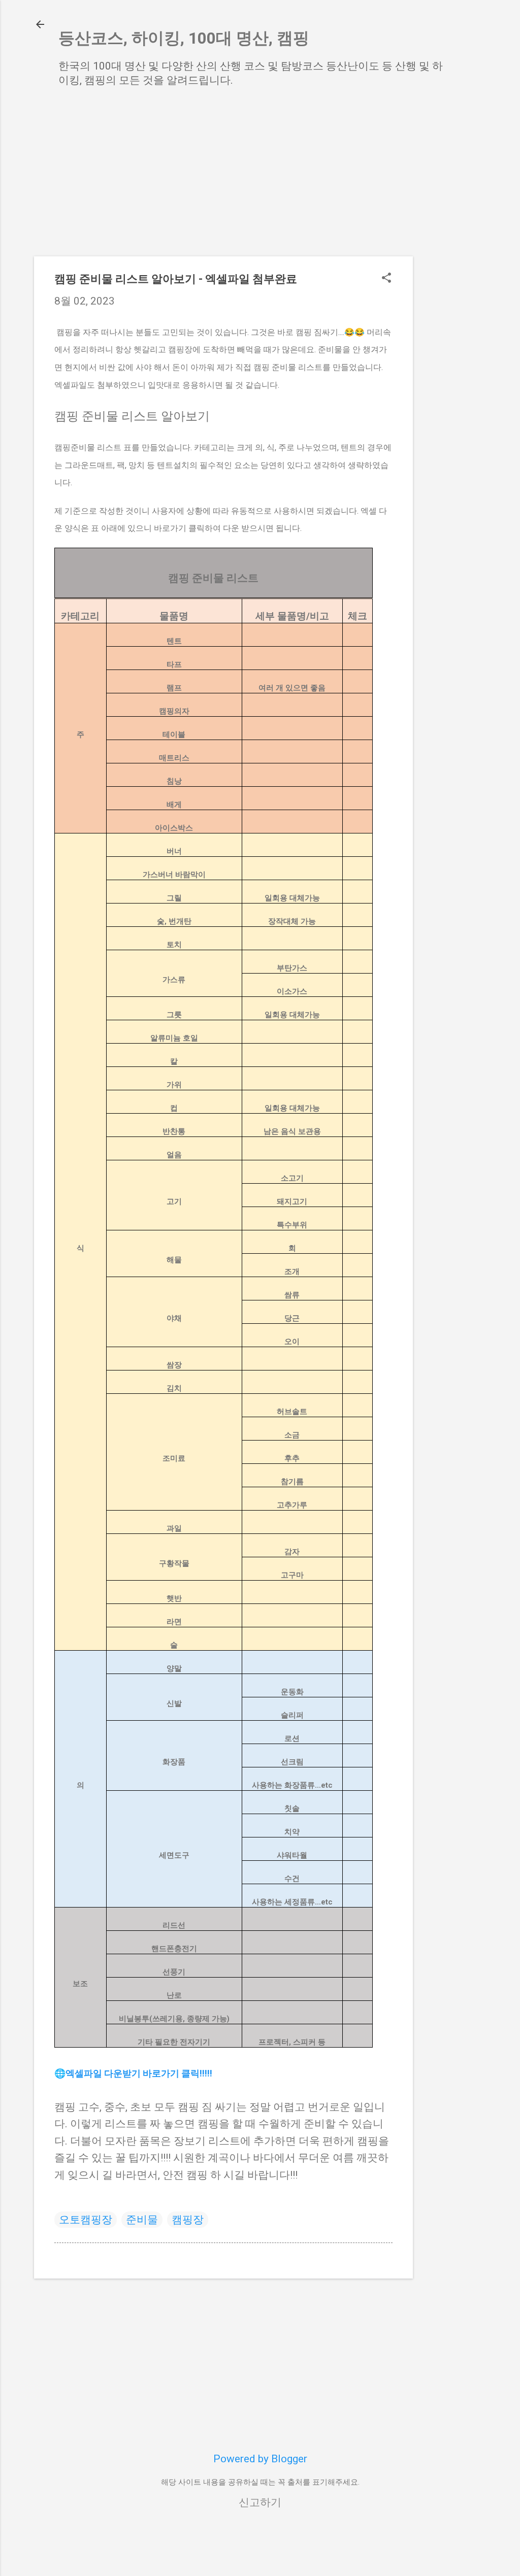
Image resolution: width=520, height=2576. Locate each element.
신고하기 (260, 2502)
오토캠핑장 (86, 2220)
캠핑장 (188, 2220)
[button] (386, 279)
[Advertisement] (453, 258)
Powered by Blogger (260, 2459)
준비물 (142, 2220)
